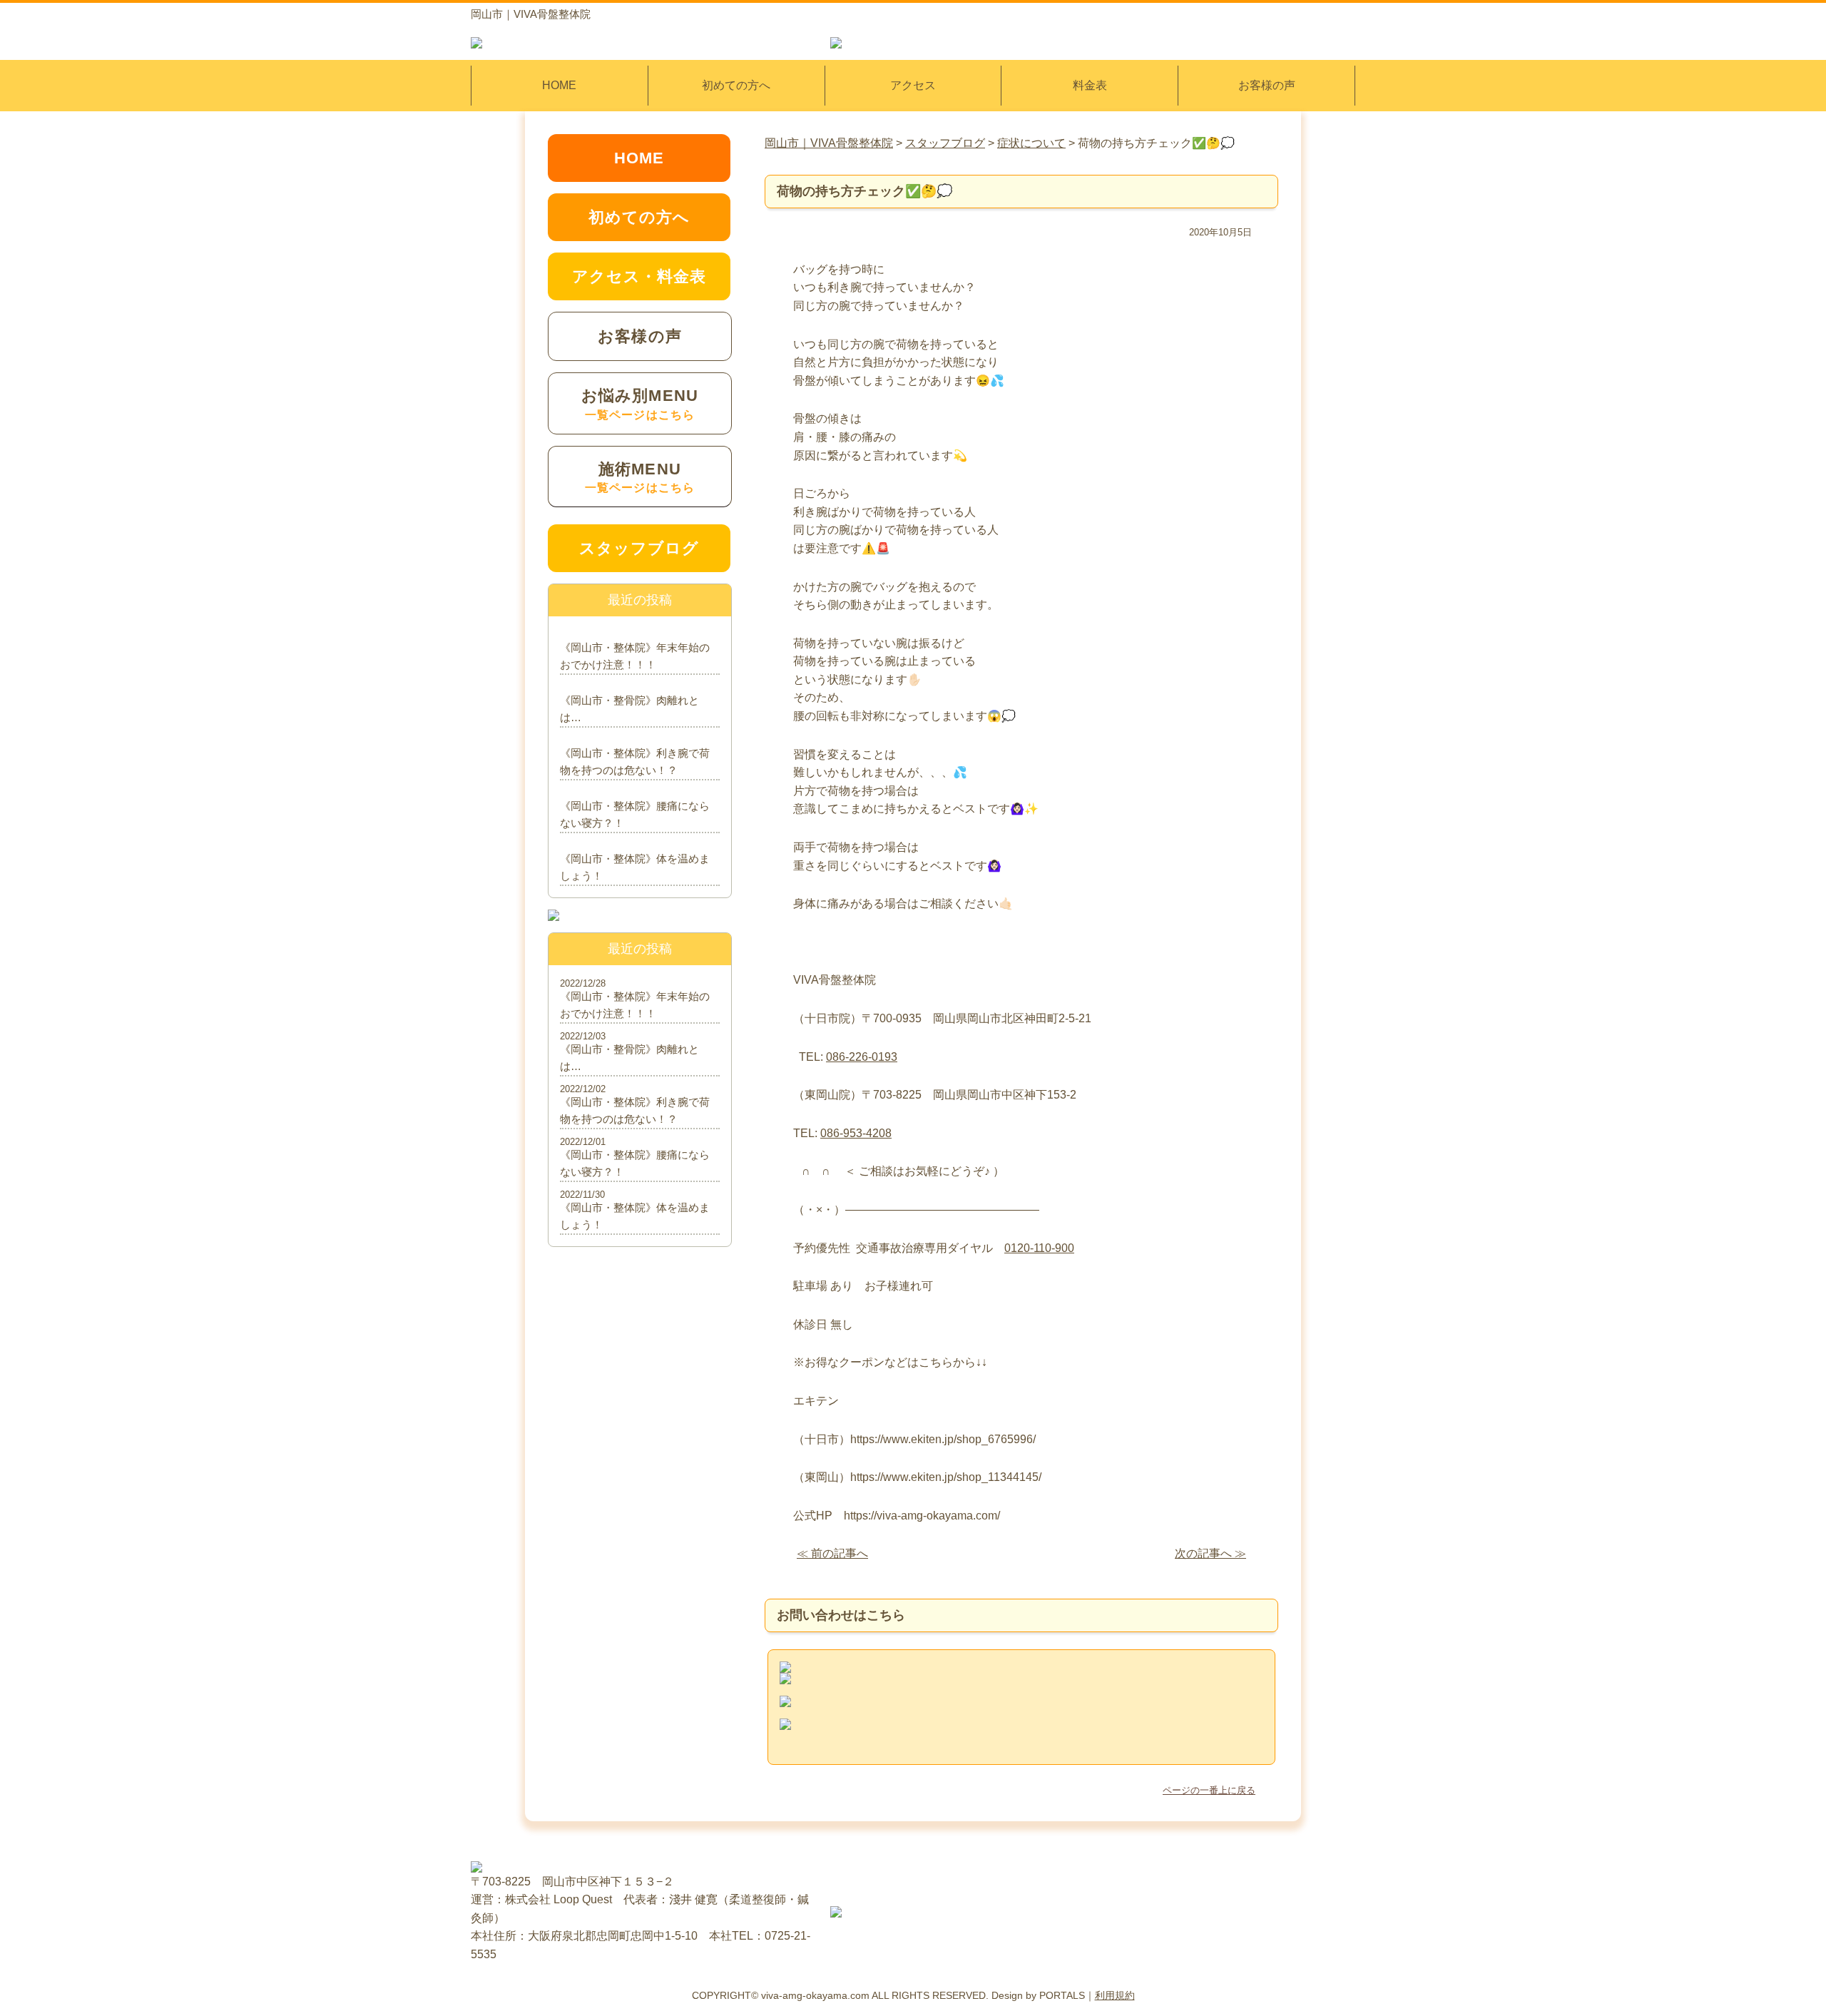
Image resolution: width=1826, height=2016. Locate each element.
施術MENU (640, 477)
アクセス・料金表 (639, 276)
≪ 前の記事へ (832, 1553)
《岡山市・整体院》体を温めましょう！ (635, 867)
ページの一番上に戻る (1209, 1790)
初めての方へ (736, 85)
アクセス (913, 85)
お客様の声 (1267, 85)
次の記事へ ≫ (1210, 1553)
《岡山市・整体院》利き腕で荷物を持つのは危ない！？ (635, 762)
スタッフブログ (639, 548)
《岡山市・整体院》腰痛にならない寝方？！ (635, 814)
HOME (559, 85)
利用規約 (1115, 1995)
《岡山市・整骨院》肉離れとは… (629, 709)
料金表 (1090, 85)
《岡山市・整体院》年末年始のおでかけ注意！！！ (635, 656)
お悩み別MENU (640, 403)
